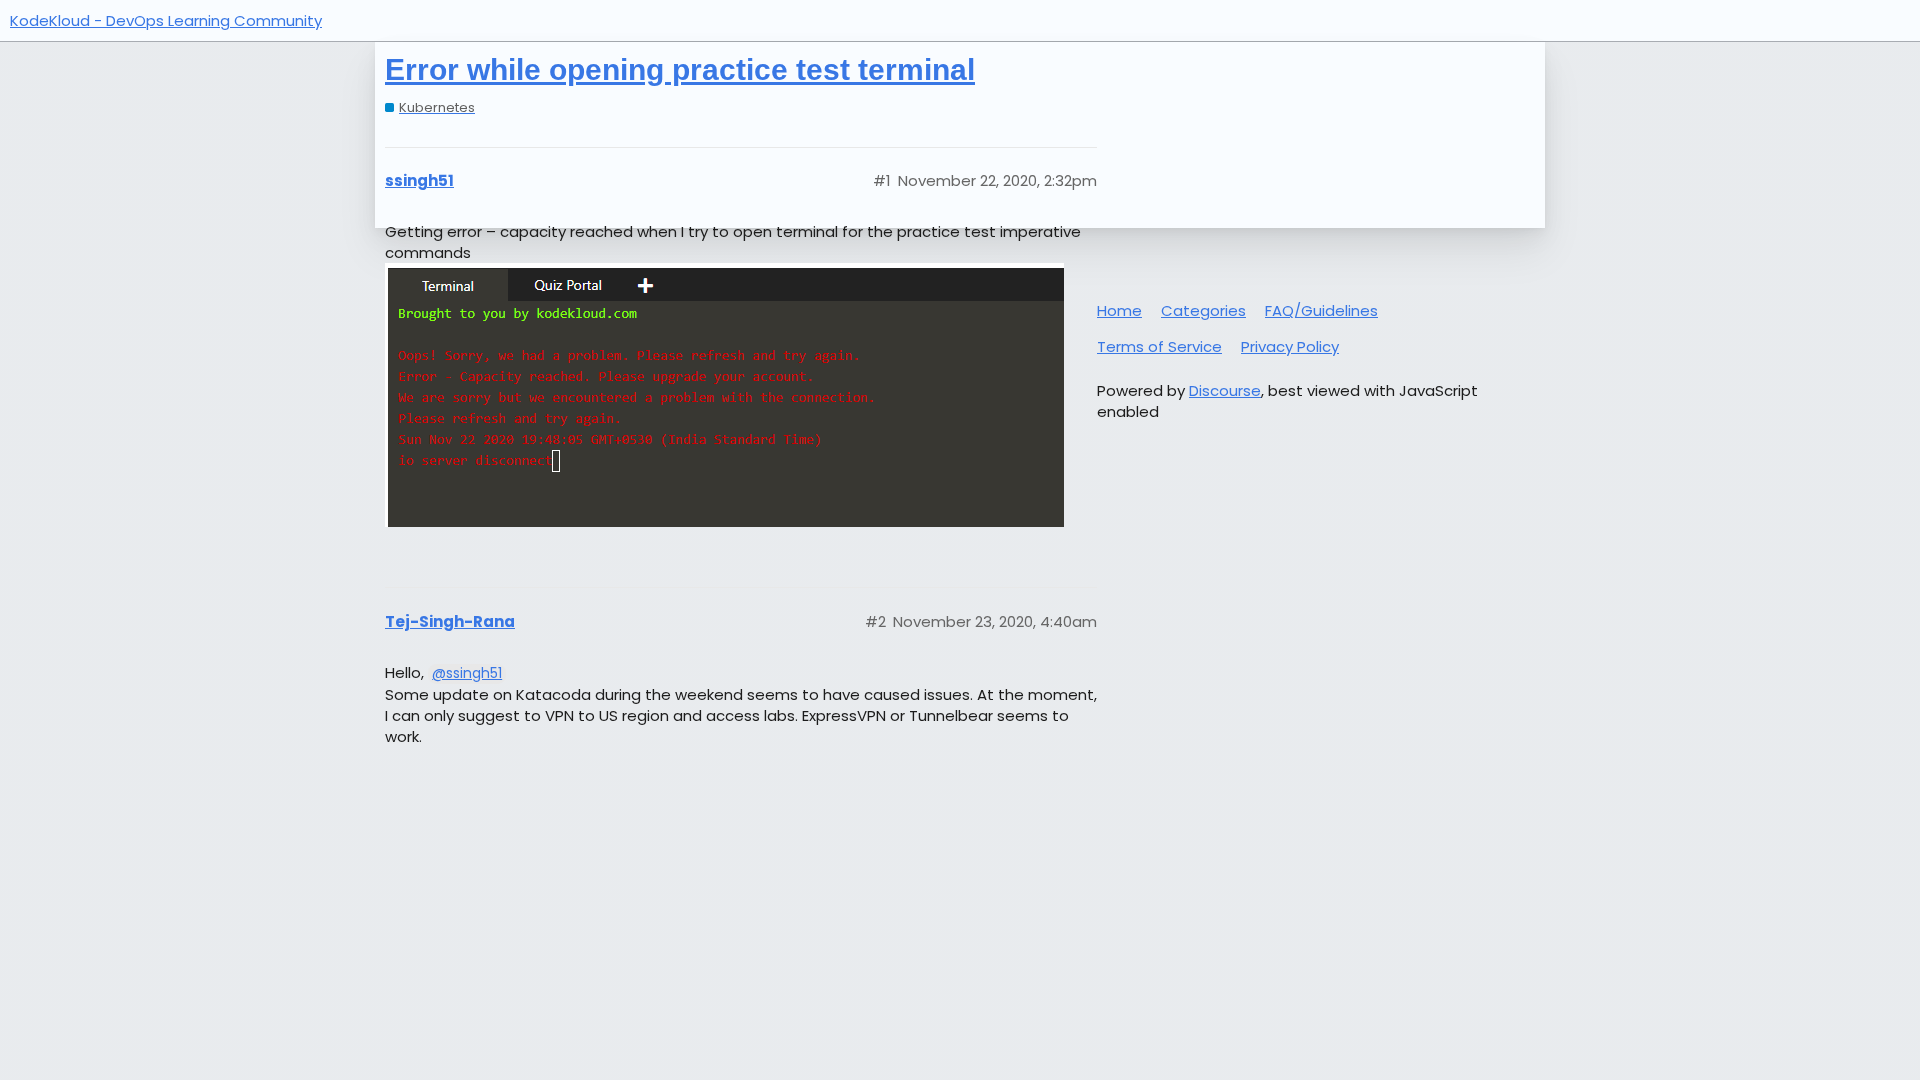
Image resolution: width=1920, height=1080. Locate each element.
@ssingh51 (467, 673)
